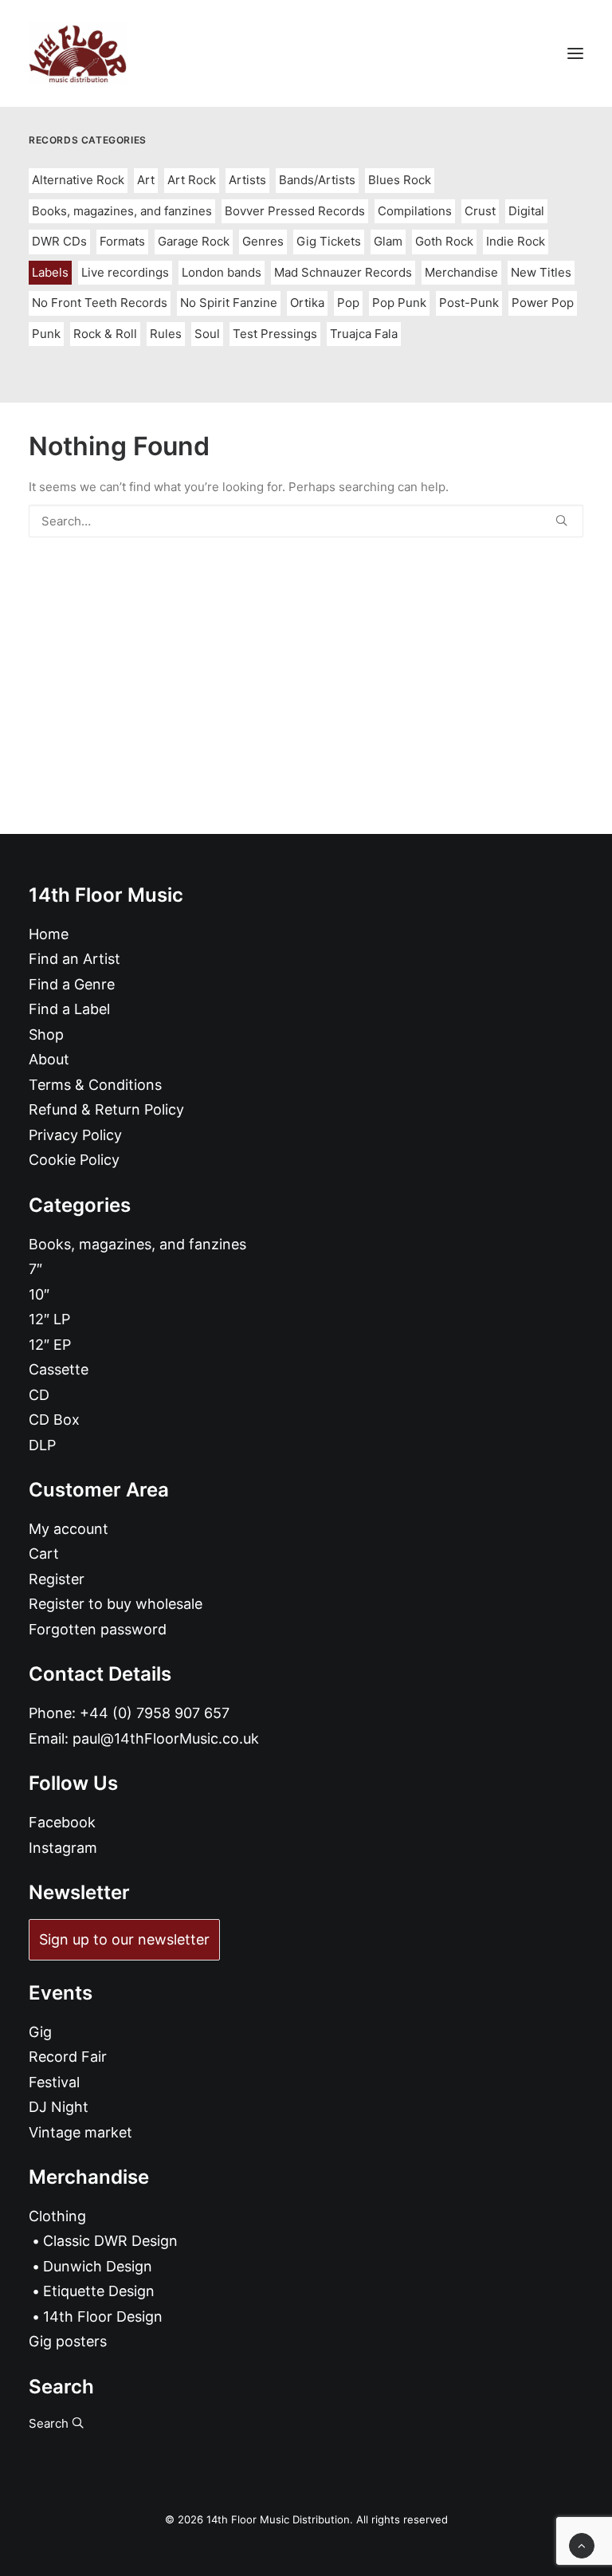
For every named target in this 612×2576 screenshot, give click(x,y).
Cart (44, 1553)
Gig (40, 2032)
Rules (166, 334)
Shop (46, 1034)
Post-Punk (469, 303)
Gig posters (68, 2341)
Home (49, 934)
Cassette (59, 1369)
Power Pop (543, 303)
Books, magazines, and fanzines (122, 211)
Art (146, 180)
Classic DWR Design (110, 2241)
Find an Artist (75, 959)
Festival (54, 2082)
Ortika (307, 303)
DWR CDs (59, 241)
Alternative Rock (78, 180)
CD (39, 1395)
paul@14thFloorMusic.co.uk (166, 1738)
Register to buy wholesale (116, 1604)
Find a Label (69, 1009)
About (49, 1059)
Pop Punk (399, 303)
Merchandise (461, 272)
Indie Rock (516, 241)
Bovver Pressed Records (295, 211)
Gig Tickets (329, 241)
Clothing (57, 2216)
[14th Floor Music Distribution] (78, 53)
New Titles (541, 272)
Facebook (62, 1822)
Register (57, 1579)
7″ (35, 1269)
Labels (50, 272)
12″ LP (49, 1319)
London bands (222, 272)
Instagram (63, 1848)
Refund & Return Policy (106, 1109)
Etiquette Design (99, 2291)
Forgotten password (98, 1629)
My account (69, 1529)
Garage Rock (194, 241)
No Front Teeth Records (100, 303)
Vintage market (80, 2132)
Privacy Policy (75, 1135)
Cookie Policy (74, 1160)
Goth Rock (444, 241)
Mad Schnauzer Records (343, 272)
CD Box (54, 1420)
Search (50, 2423)
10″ (39, 1294)
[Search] (306, 521)
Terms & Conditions (95, 1085)
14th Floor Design (103, 2316)
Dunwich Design (98, 2266)
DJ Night (59, 2107)
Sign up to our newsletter (124, 1939)
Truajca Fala (364, 334)
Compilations (415, 211)
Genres (263, 241)
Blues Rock (400, 180)
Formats (122, 241)
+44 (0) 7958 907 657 (155, 1713)
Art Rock (192, 180)
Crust (480, 211)
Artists (247, 180)
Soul (207, 334)
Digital (526, 211)
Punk (46, 334)
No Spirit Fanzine (229, 303)
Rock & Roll (105, 334)
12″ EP (50, 1345)
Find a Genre (72, 984)
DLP (42, 1445)
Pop (348, 303)
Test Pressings (275, 334)
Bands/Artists (317, 180)
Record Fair (68, 2057)
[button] (575, 53)
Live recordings (125, 272)
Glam (388, 241)
